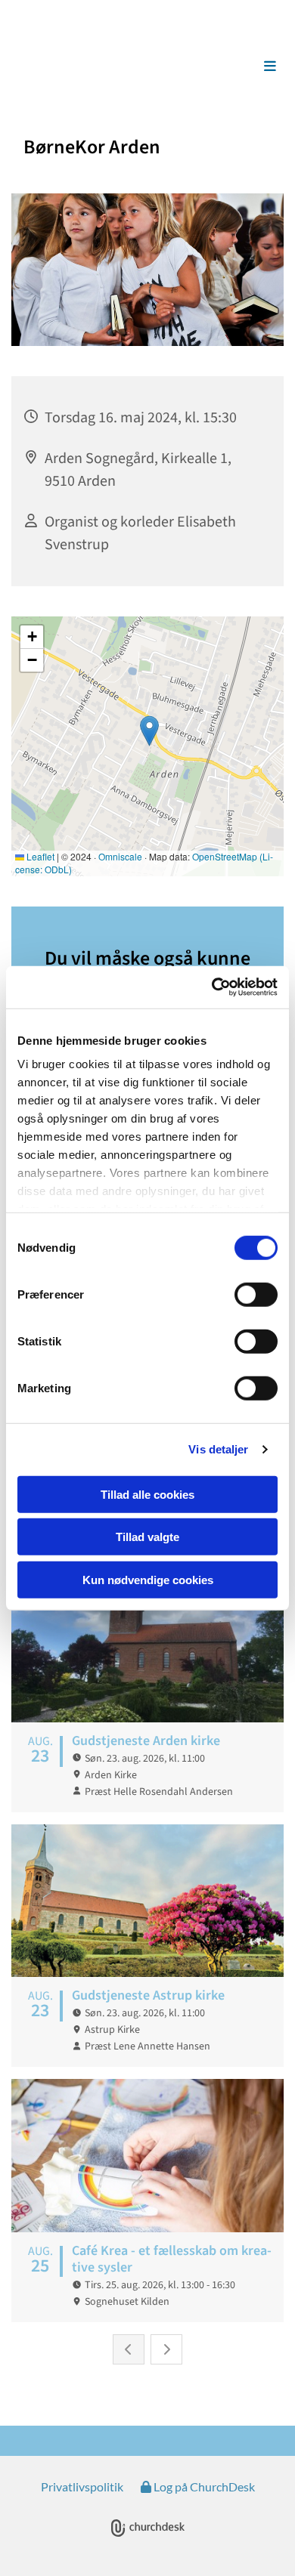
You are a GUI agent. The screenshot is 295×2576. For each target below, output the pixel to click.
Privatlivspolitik (82, 2486)
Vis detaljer (218, 1449)
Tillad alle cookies (147, 1494)
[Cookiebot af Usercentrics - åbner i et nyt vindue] (212, 987)
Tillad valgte (147, 1537)
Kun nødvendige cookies (148, 1579)
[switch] (256, 1294)
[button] (253, 66)
